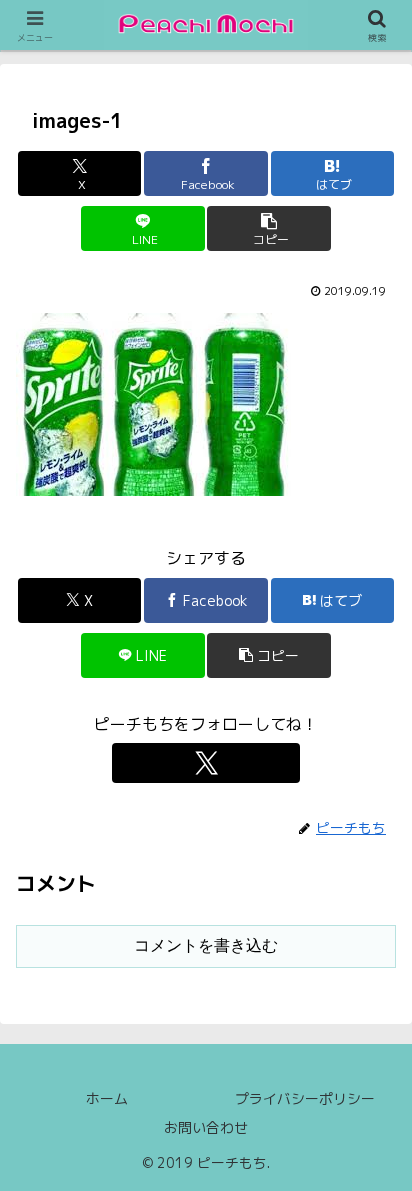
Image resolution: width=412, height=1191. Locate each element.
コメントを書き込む (206, 945)
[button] (269, 228)
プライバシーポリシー (305, 1098)
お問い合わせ (206, 1127)
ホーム (107, 1098)
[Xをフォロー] (206, 763)
